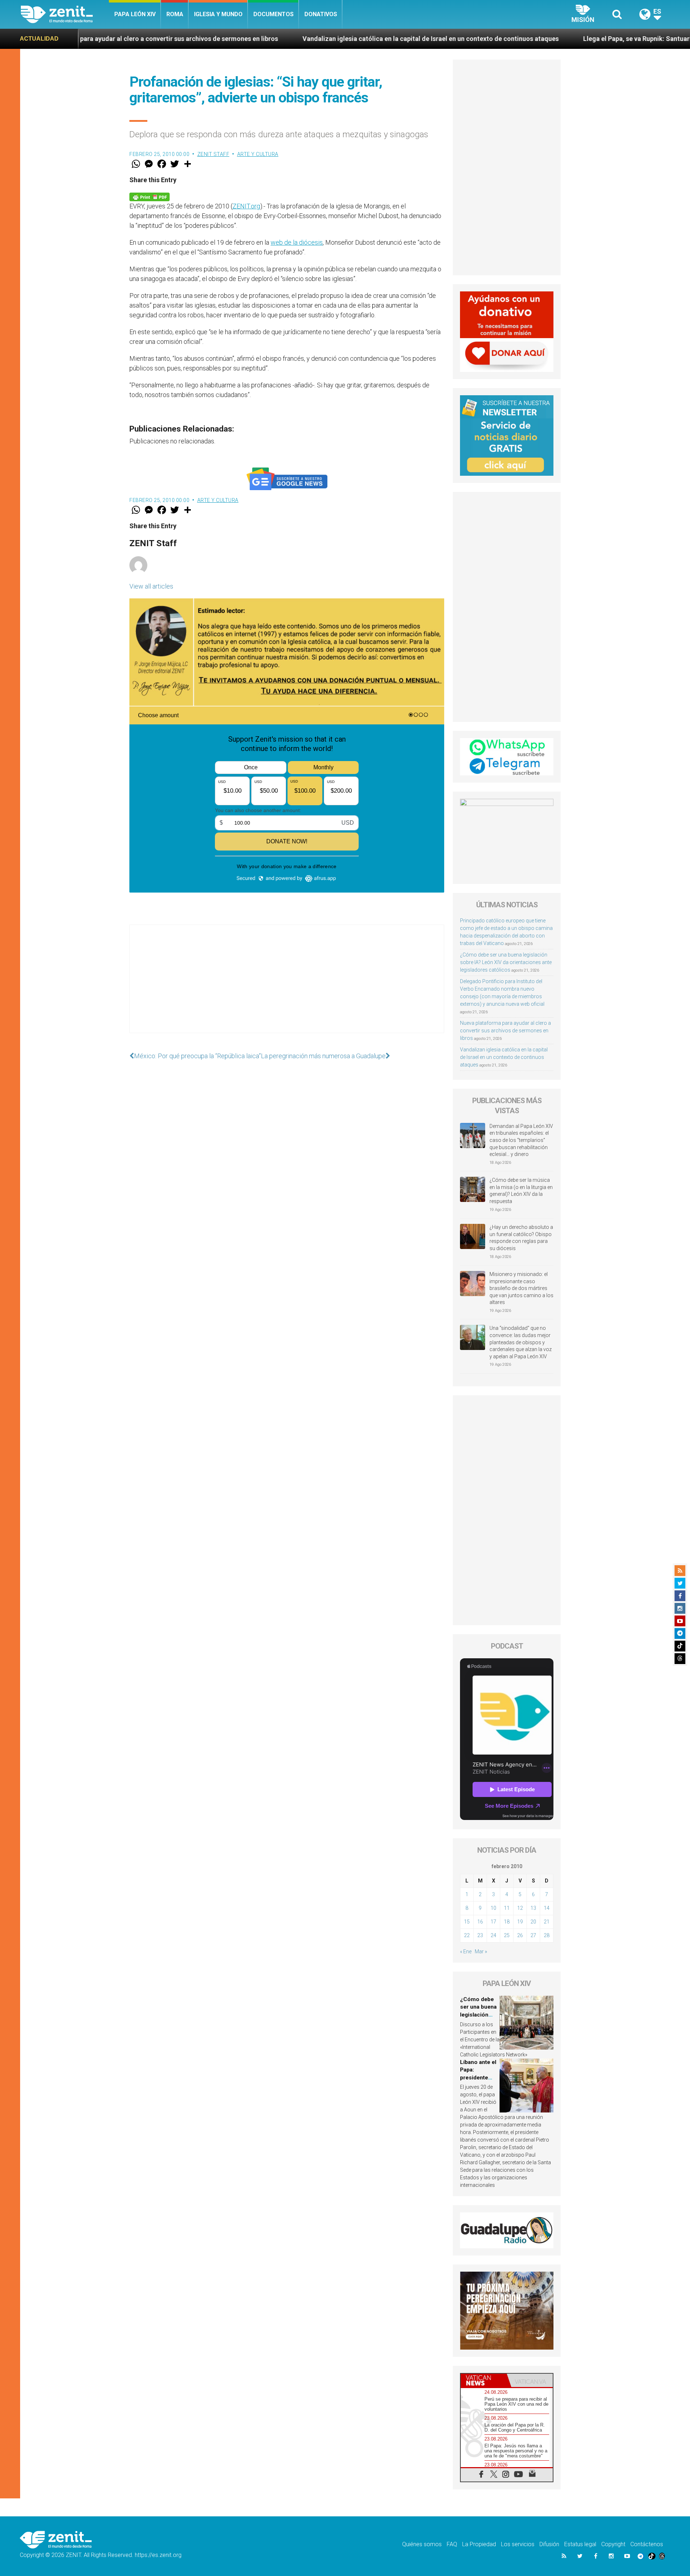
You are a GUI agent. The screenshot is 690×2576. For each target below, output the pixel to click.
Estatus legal (580, 2544)
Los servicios (518, 2544)
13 (533, 1908)
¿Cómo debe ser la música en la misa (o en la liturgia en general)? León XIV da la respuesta (521, 1191)
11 (507, 1908)
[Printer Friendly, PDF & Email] (149, 196)
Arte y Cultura (258, 154)
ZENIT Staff (213, 154)
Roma (175, 14)
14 (547, 1908)
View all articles (151, 586)
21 (547, 1922)
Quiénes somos (422, 2544)
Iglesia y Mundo (218, 14)
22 (467, 1935)
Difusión (549, 2544)
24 (493, 1935)
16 (480, 1922)
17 (493, 1922)
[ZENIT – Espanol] (65, 14)
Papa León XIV (135, 14)
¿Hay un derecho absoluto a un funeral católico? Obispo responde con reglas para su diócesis (521, 1238)
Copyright (613, 2544)
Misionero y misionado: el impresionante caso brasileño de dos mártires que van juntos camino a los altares (521, 1288)
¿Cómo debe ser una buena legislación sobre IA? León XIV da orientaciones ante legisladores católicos (506, 962)
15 (467, 1922)
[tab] (484, 2380)
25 (507, 1935)
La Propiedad (479, 2544)
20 (533, 1922)
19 (520, 1922)
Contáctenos (647, 2544)
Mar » (481, 1951)
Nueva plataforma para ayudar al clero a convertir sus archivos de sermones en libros (505, 1031)
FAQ (452, 2544)
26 (520, 1935)
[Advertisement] (287, 986)
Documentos (273, 14)
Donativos (321, 14)
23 (480, 1935)
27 (533, 1935)
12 (520, 1908)
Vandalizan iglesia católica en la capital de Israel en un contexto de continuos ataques (254, 39)
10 (493, 1908)
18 (507, 1922)
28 (547, 1935)
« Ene (466, 1951)
